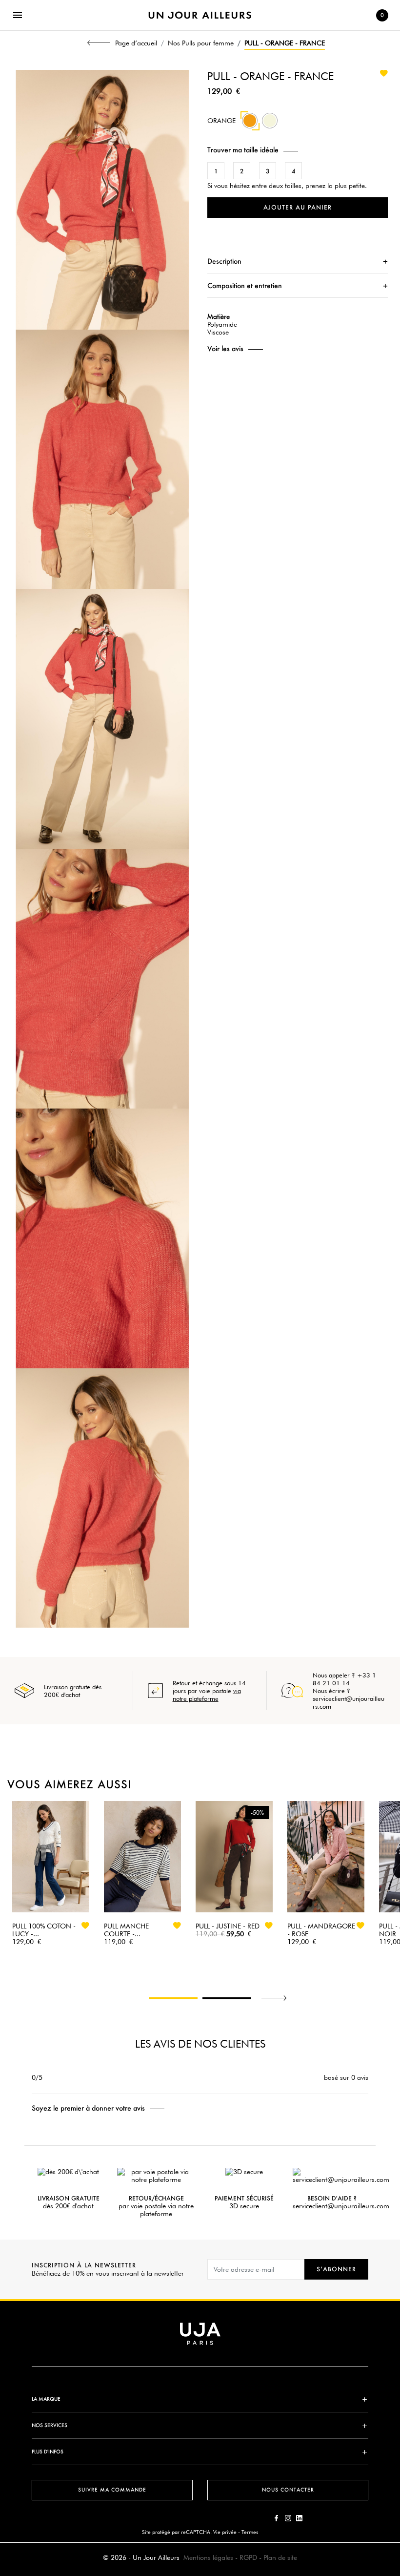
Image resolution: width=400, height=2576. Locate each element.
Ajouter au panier (298, 207)
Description (224, 261)
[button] (298, 150)
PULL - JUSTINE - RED (228, 1926)
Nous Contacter (288, 2490)
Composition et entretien (245, 285)
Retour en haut (396, 2431)
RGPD (248, 2557)
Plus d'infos (48, 2452)
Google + (299, 2518)
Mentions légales (208, 2557)
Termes (250, 2532)
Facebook (277, 2518)
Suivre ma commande (112, 2490)
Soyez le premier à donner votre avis (88, 2108)
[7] (270, 126)
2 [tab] (227, 1998)
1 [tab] (173, 1998)
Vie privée (225, 2532)
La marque (46, 2399)
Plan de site (280, 2557)
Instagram (288, 2518)
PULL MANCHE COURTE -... (126, 1930)
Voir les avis (225, 349)
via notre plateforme (207, 1695)
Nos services (50, 2425)
